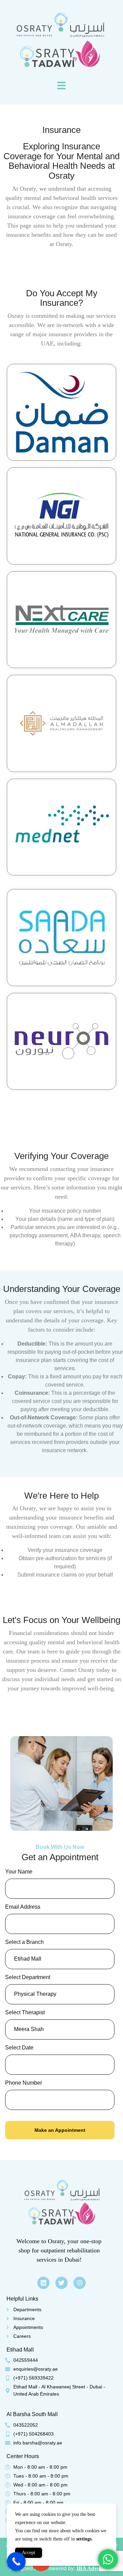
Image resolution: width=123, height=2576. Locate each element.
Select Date (19, 2048)
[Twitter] (61, 2283)
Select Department (28, 1977)
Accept (29, 2553)
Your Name (19, 1872)
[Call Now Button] (16, 2561)
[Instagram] (80, 2283)
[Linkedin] (43, 2283)
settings (84, 2539)
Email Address (23, 1907)
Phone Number (24, 2083)
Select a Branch (24, 1942)
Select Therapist (25, 2012)
